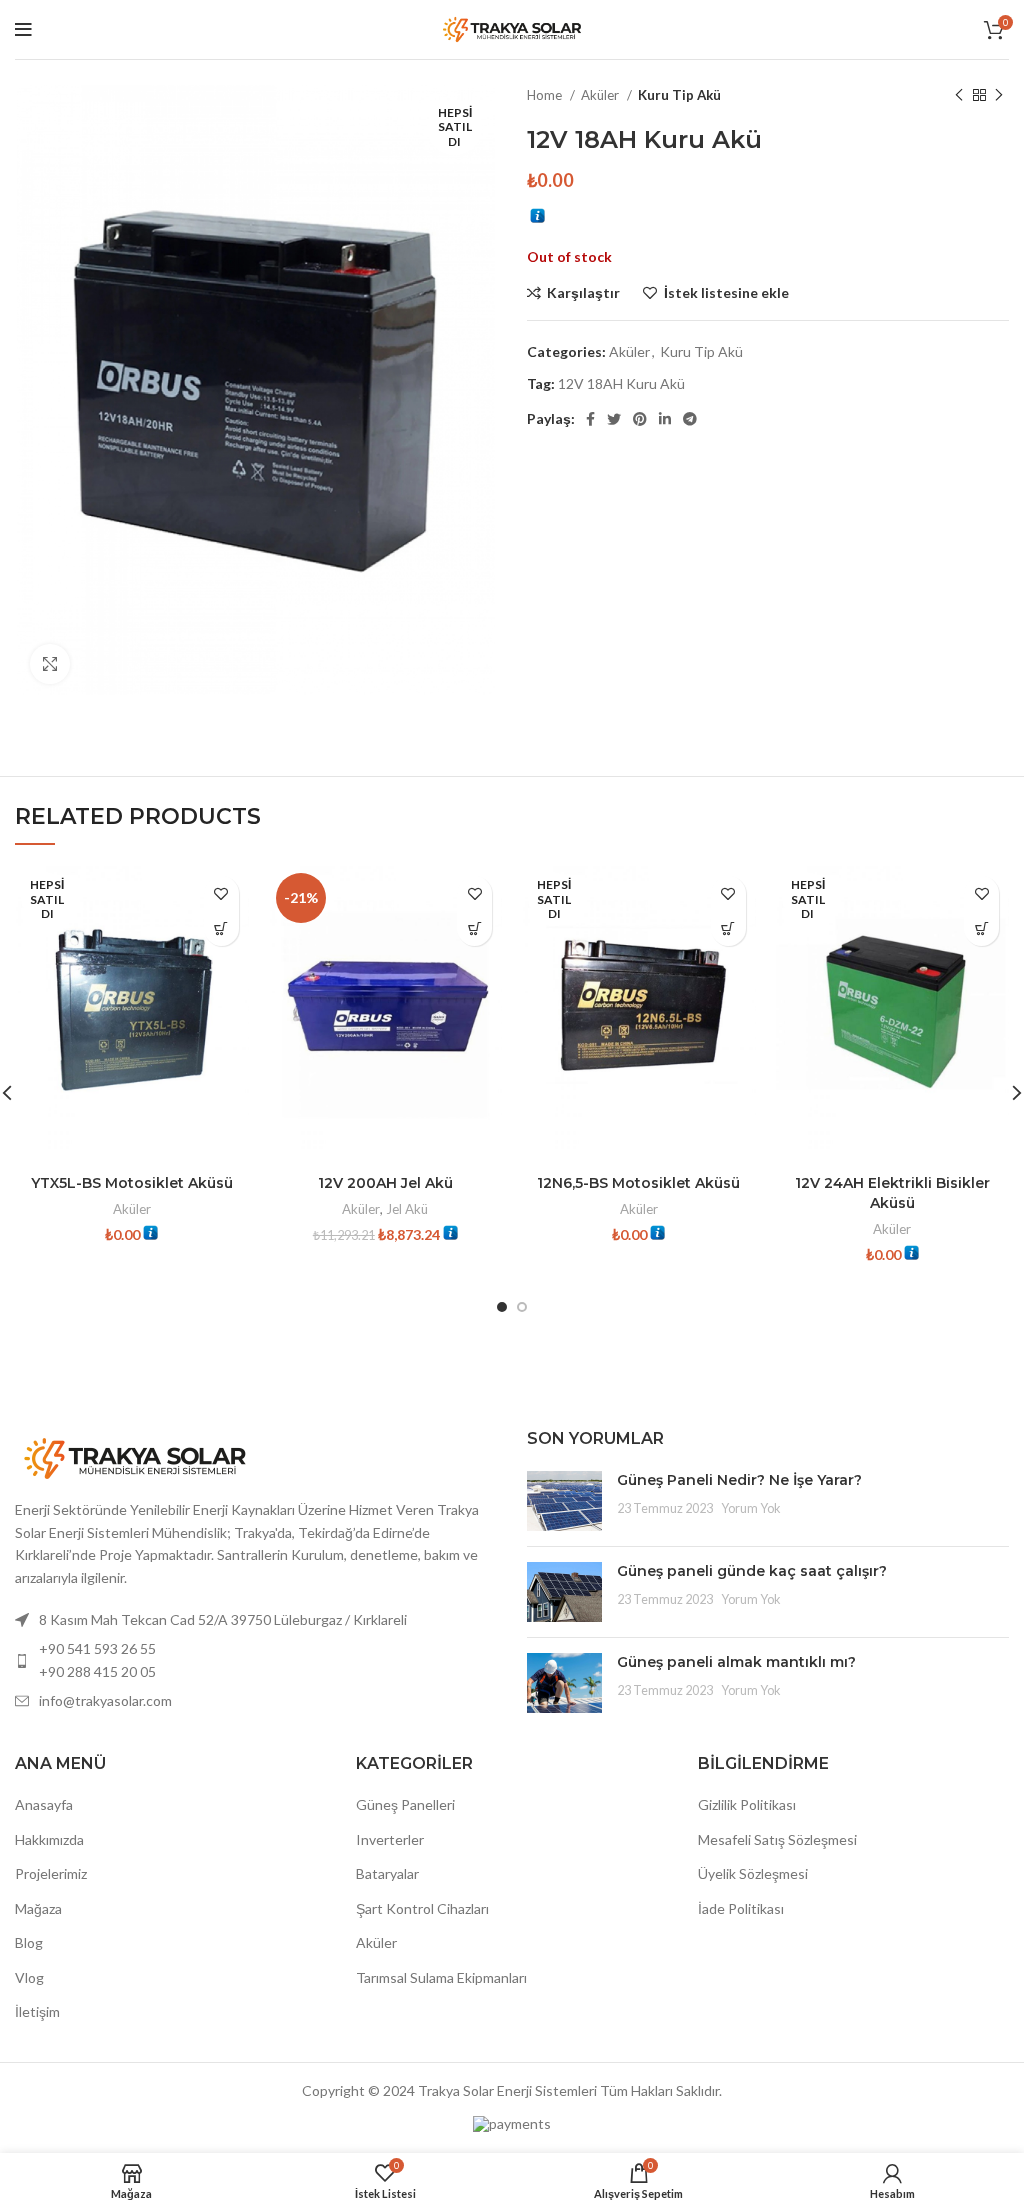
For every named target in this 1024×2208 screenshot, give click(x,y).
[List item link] (256, 1660)
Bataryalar (387, 1873)
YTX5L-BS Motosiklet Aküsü (132, 1183)
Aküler (601, 95)
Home (546, 95)
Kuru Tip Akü (679, 95)
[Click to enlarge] (50, 664)
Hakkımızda (49, 1839)
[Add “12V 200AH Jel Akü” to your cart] (474, 928)
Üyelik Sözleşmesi (753, 1873)
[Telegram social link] (690, 419)
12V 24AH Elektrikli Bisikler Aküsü (892, 1193)
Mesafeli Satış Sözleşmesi (777, 1839)
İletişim (37, 2011)
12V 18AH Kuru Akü (621, 383)
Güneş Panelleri (405, 1804)
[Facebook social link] (590, 419)
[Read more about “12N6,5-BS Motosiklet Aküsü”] (728, 928)
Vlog (29, 1977)
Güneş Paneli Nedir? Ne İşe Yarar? (739, 1480)
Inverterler (390, 1839)
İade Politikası (741, 1908)
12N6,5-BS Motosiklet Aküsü (638, 1183)
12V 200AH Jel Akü (385, 1183)
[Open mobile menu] (23, 30)
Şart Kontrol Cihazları (422, 1908)
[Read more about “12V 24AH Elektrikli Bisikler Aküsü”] (981, 928)
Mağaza (38, 1908)
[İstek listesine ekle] (221, 893)
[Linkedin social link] (665, 419)
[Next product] (999, 96)
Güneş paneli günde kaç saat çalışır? (752, 1571)
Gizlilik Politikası (747, 1804)
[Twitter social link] (614, 419)
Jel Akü (407, 1209)
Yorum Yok (751, 1508)
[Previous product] (959, 96)
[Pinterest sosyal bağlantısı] (640, 419)
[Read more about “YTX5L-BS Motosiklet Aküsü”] (221, 928)
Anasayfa (44, 1804)
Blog (29, 1942)
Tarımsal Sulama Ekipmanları (441, 1977)
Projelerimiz (51, 1873)
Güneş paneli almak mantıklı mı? (736, 1662)
